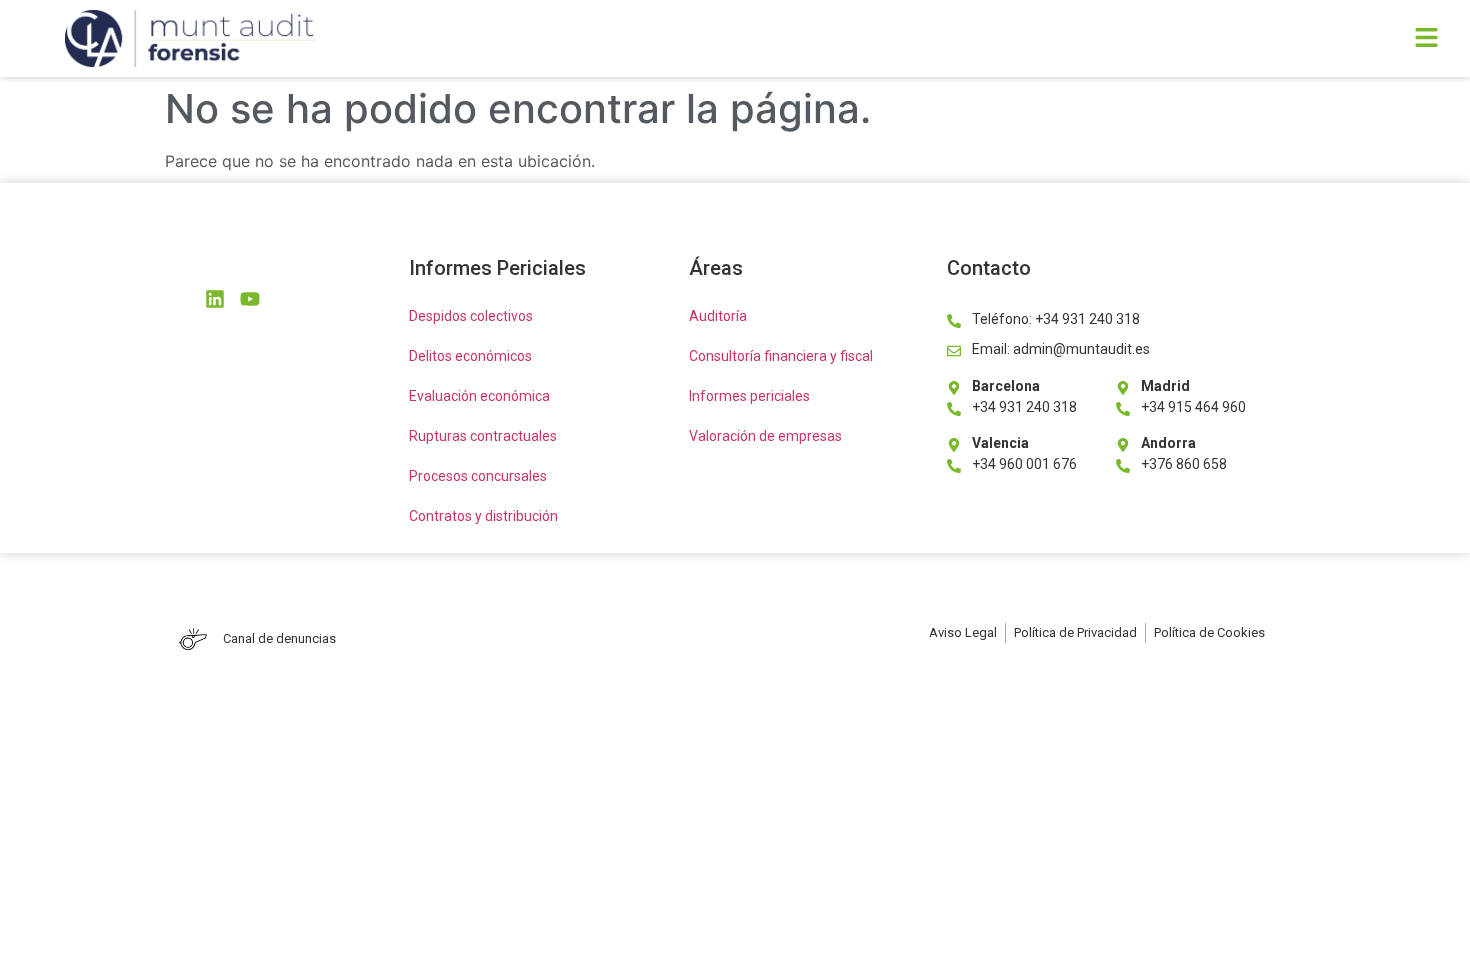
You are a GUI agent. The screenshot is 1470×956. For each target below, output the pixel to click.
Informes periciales (749, 396)
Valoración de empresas (765, 436)
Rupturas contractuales (483, 436)
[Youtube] (250, 299)
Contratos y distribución (483, 516)
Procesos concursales (478, 476)
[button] (1016, 38)
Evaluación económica (479, 396)
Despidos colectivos (471, 316)
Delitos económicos (470, 356)
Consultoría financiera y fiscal (781, 356)
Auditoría (718, 316)
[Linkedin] (215, 299)
